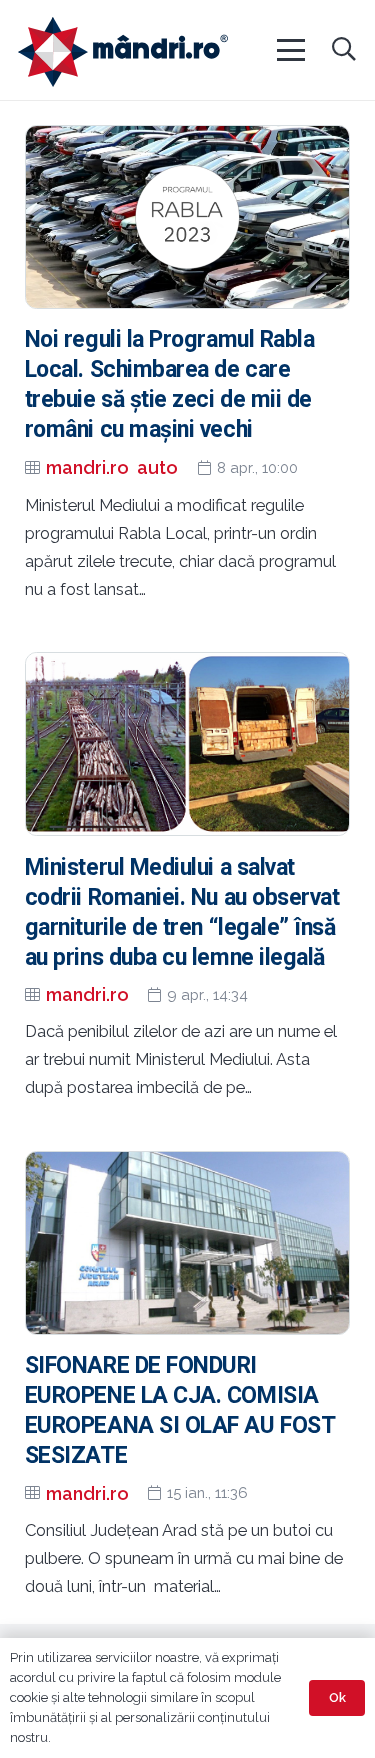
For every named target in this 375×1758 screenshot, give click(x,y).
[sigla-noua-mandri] (123, 52)
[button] (290, 50)
